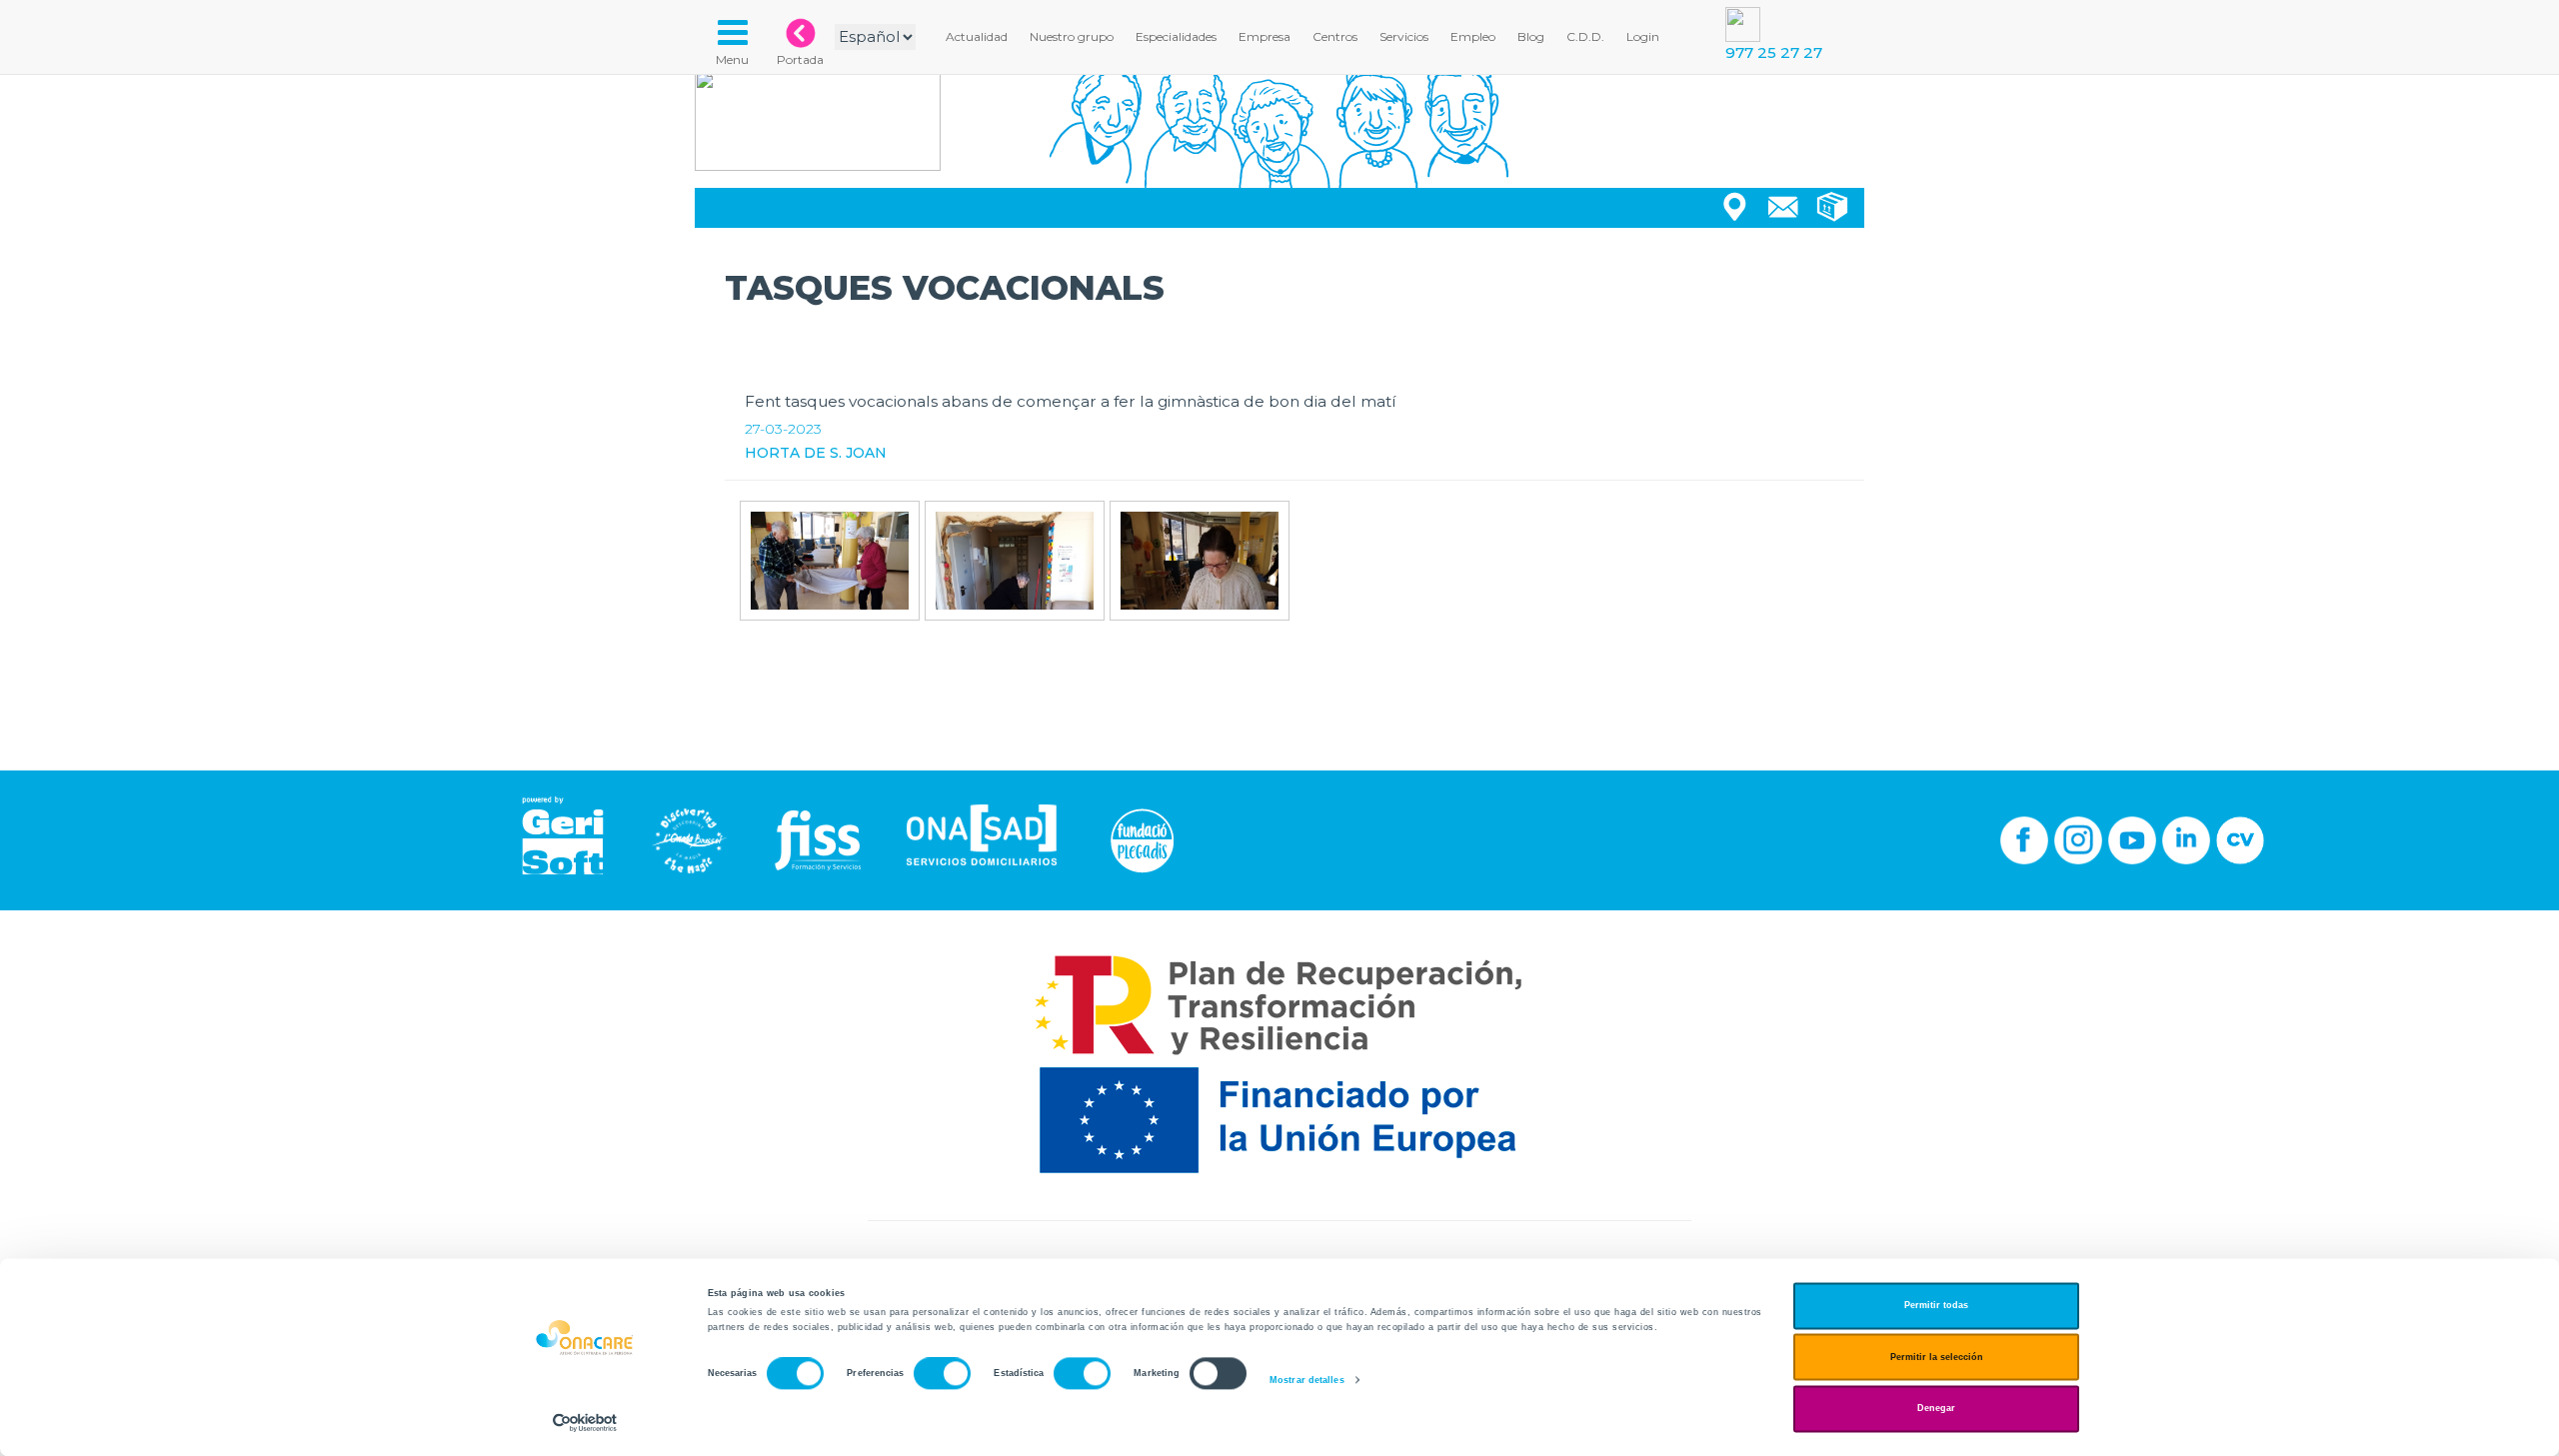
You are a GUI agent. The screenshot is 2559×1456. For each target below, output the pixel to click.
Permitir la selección (1937, 1357)
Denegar (1936, 1409)
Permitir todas (1936, 1306)
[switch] (942, 1374)
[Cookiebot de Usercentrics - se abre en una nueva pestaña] (585, 1423)
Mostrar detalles (1307, 1380)
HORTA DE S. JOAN (816, 453)
